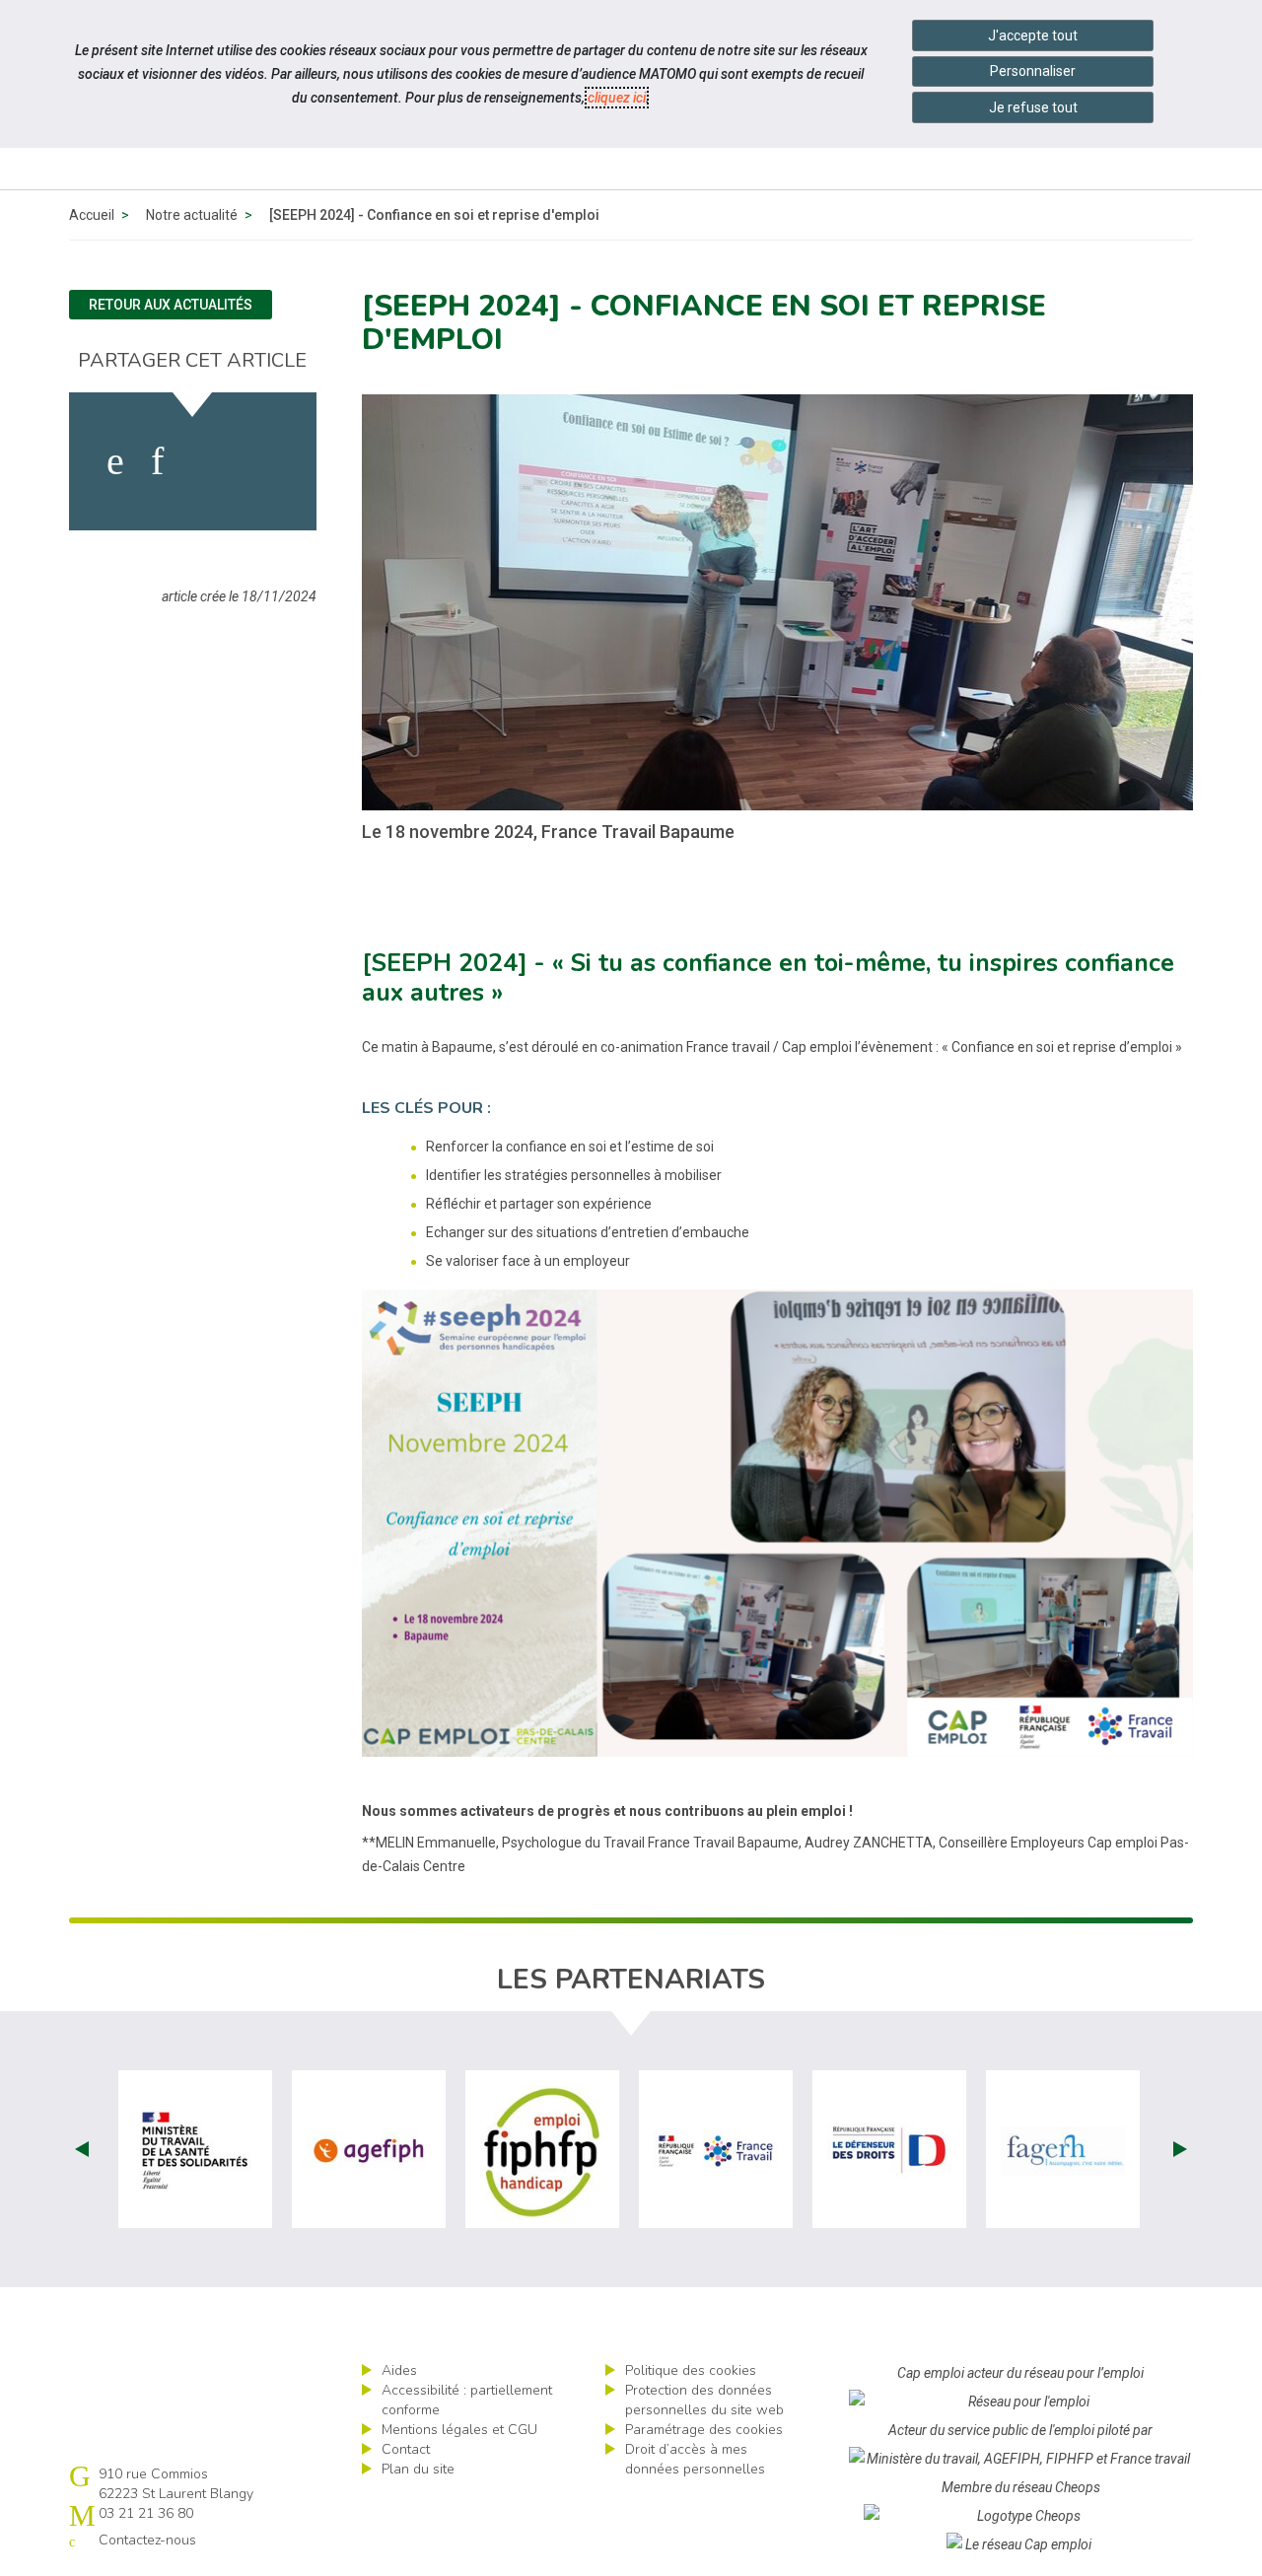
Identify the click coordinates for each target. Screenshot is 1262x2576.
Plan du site (418, 2469)
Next (1180, 2149)
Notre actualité (192, 215)
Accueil (92, 215)
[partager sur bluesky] (263, 461)
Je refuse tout (1033, 107)
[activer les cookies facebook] (115, 461)
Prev (82, 2149)
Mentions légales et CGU (459, 2430)
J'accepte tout (1033, 35)
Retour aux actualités (171, 305)
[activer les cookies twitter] (206, 461)
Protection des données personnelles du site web (704, 2400)
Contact (406, 2449)
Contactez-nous (147, 2540)
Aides (399, 2370)
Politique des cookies (691, 2370)
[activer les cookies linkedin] (157, 461)
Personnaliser (1033, 71)
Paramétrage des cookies (704, 2430)
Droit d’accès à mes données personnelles (695, 2459)
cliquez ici (617, 98)
